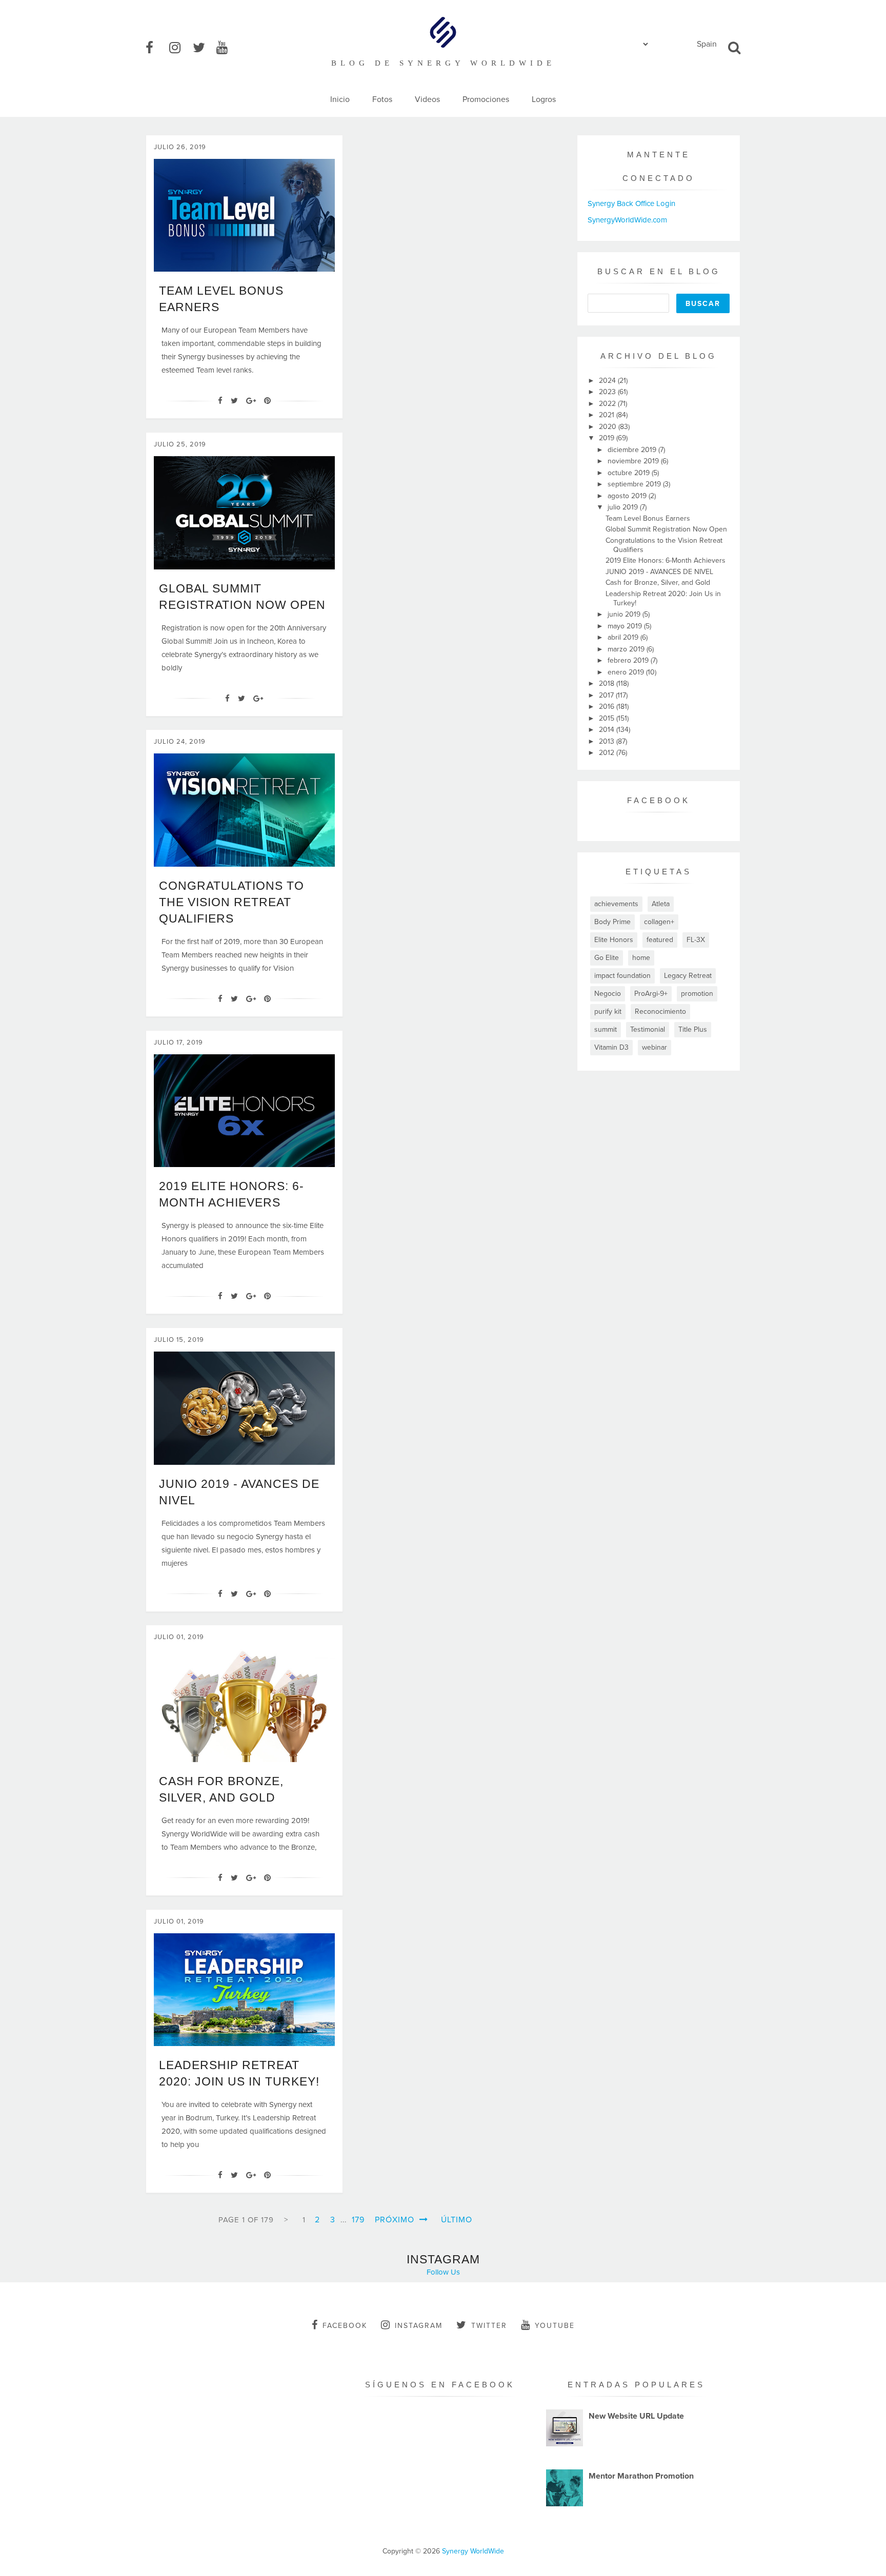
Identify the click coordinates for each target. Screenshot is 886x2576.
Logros (544, 99)
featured (660, 940)
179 (358, 2220)
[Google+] (251, 401)
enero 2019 (627, 672)
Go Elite (607, 958)
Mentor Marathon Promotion (641, 2476)
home (641, 958)
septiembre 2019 (635, 484)
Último (457, 2220)
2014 (608, 730)
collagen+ (659, 922)
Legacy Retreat (688, 976)
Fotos (382, 99)
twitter (489, 2326)
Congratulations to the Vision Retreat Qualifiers (231, 902)
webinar (655, 1047)
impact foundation (622, 976)
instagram (419, 2326)
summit (606, 1029)
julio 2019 (624, 507)
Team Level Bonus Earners (648, 518)
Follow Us (443, 2272)
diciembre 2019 (633, 450)
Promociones (486, 99)
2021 (608, 415)
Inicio (340, 99)
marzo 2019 (627, 649)
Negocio (608, 994)
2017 (607, 695)
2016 (608, 707)
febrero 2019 (629, 660)
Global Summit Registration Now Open (666, 529)
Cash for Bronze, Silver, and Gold (658, 582)
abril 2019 (624, 637)
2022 (608, 404)
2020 (609, 427)
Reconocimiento (660, 1011)
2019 (608, 438)
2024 (608, 381)
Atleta (661, 904)
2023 (608, 392)
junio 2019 (625, 614)
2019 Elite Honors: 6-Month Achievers (666, 560)
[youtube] (227, 48)
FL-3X (696, 940)
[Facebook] (220, 401)
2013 (608, 741)
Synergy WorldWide (473, 2551)
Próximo (396, 2220)
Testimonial (648, 1029)
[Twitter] (234, 401)
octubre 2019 (630, 473)
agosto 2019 (628, 496)
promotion (697, 994)
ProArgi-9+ (651, 994)
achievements (616, 904)
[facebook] (156, 48)
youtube (555, 2326)
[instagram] (180, 48)
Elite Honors (614, 940)
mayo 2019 (626, 626)
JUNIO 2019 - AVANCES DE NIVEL (659, 572)
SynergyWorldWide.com (627, 220)
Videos (427, 99)
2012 (608, 753)
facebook (345, 2326)
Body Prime (612, 922)
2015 (608, 718)
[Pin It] (267, 401)
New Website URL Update (636, 2416)
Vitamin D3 (611, 1047)
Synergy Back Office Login (631, 203)
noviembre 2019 (634, 461)
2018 (608, 683)
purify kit (608, 1011)
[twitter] (204, 48)
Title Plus (693, 1029)
